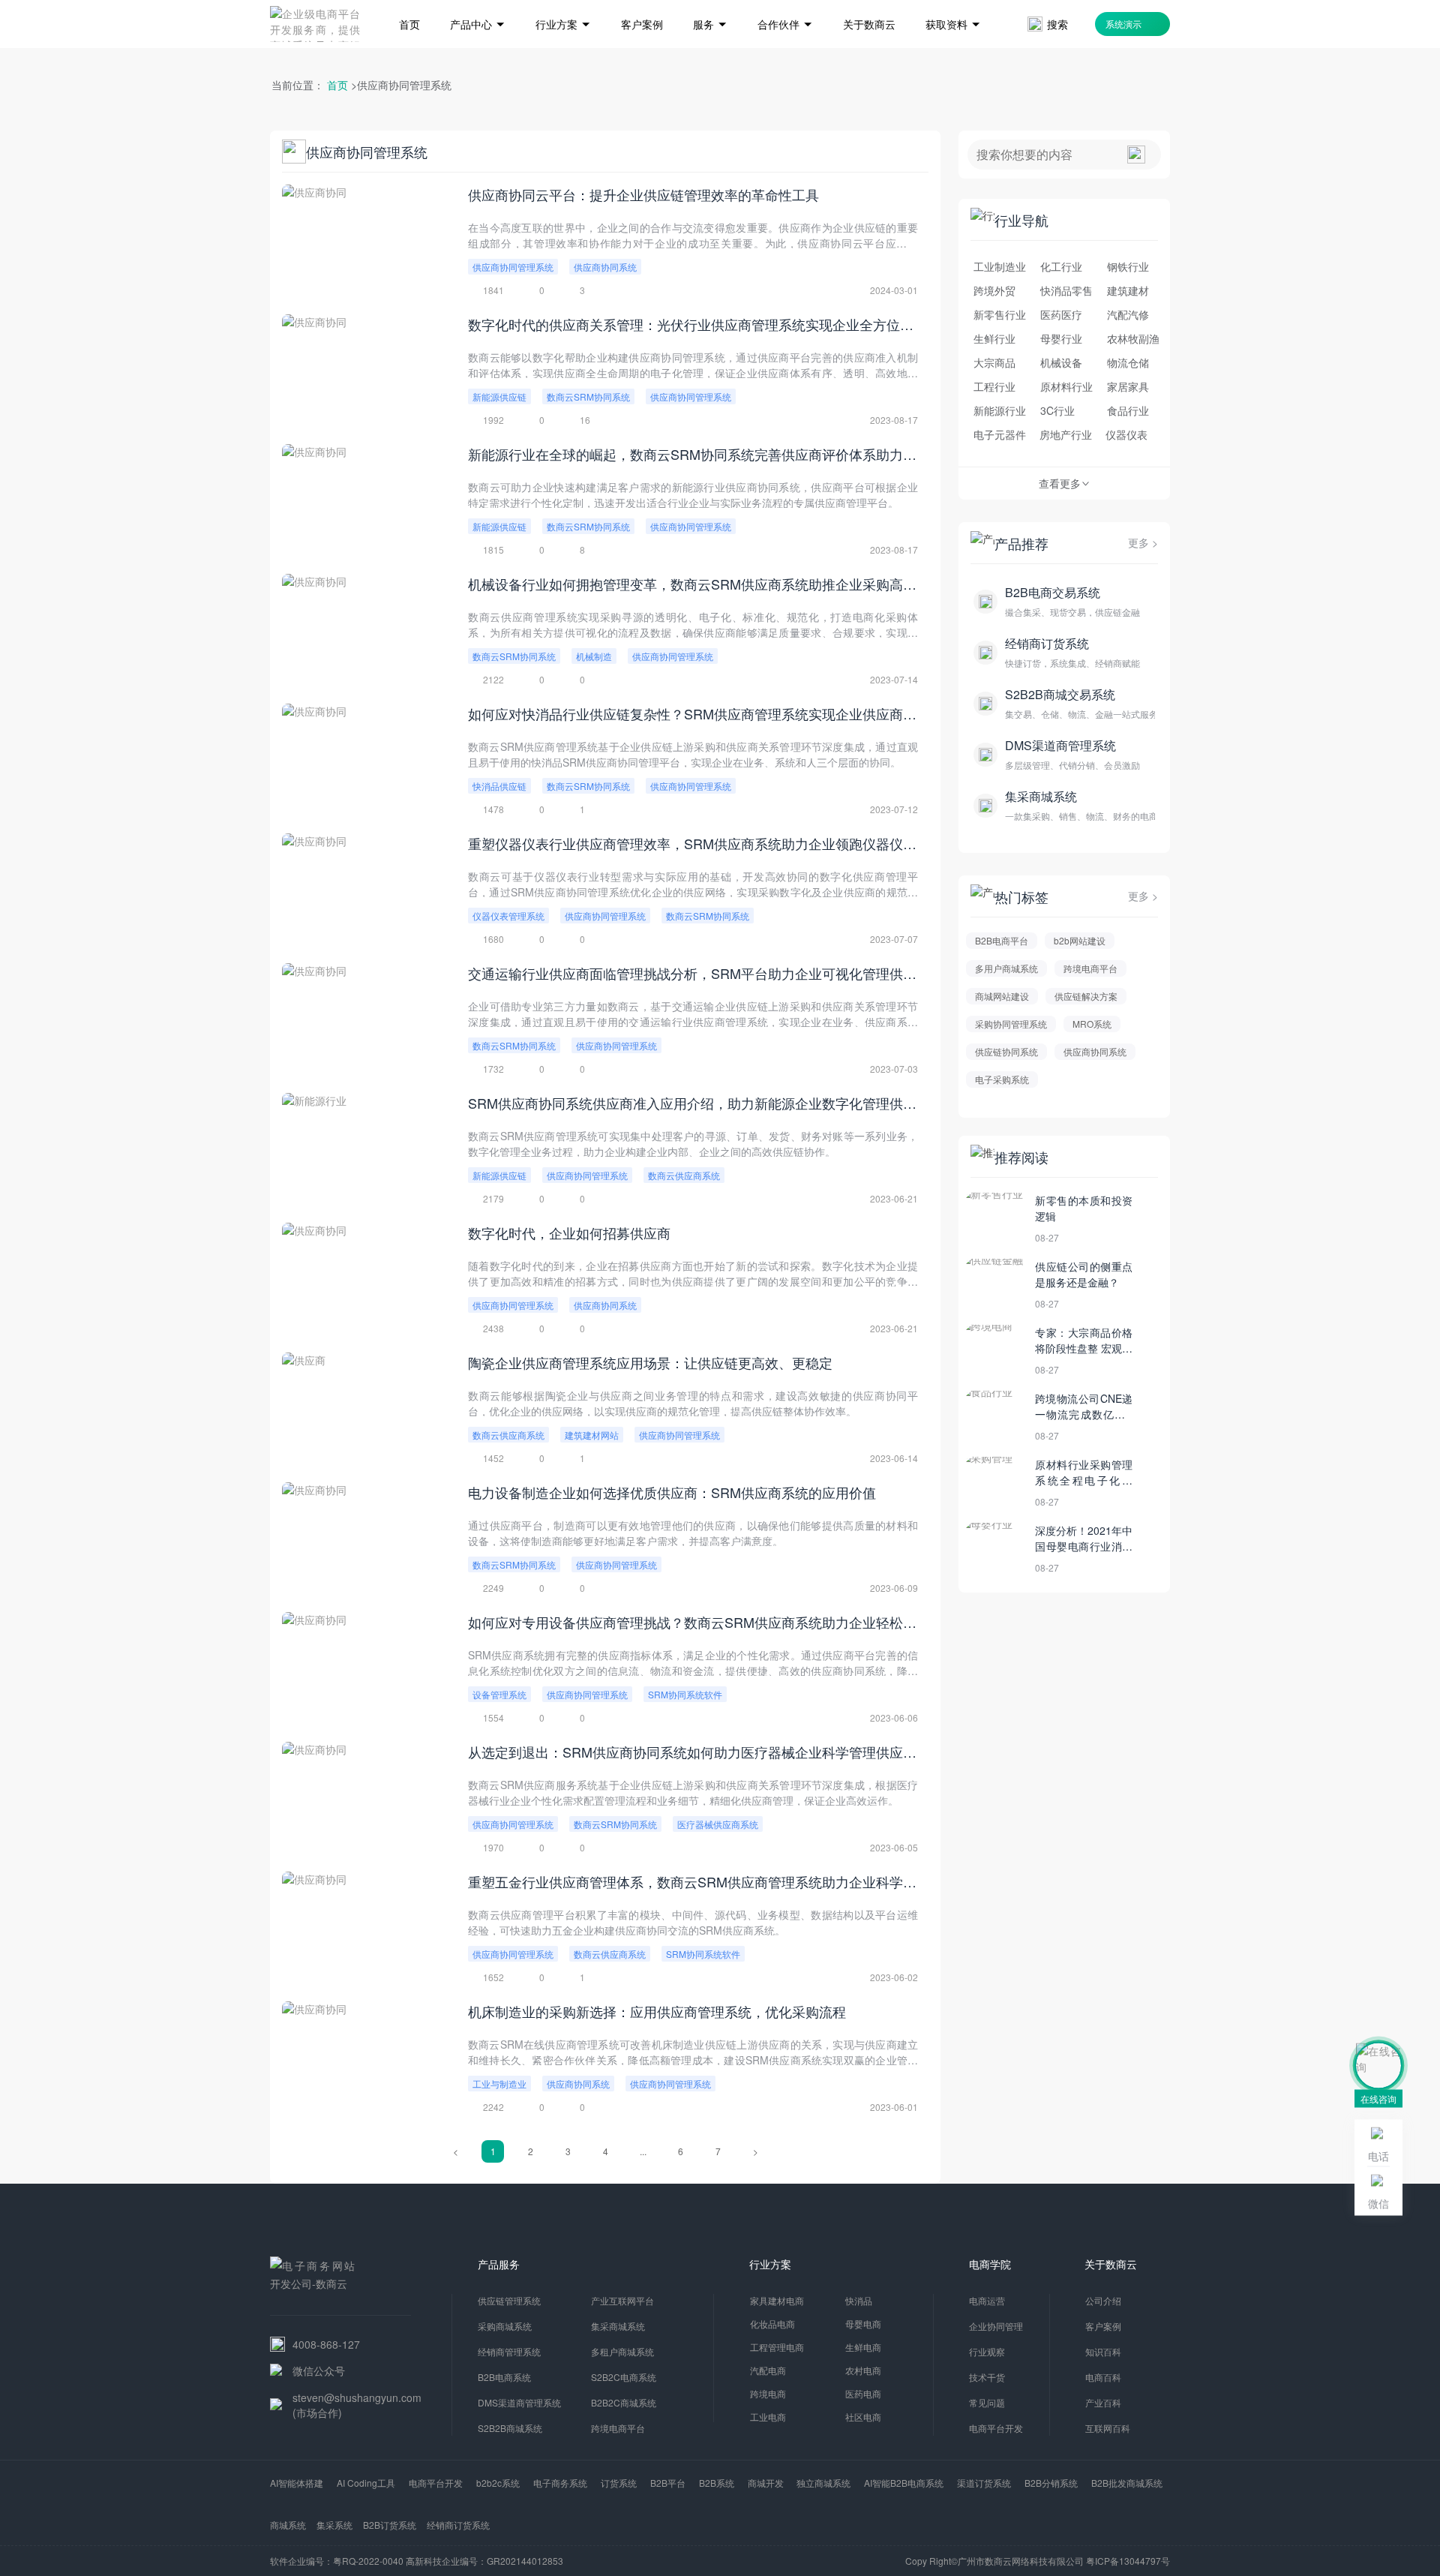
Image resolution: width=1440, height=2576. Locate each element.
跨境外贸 (994, 290)
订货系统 (619, 2483)
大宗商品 (994, 362)
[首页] (409, 2)
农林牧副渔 (1133, 338)
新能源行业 (1000, 410)
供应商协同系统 (605, 267)
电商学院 (990, 2264)
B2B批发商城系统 (1127, 2483)
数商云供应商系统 (684, 1175)
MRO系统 (1092, 1024)
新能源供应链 (499, 396)
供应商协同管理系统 (513, 267)
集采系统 (334, 2525)
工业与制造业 (499, 2084)
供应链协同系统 (1006, 1051)
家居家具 (1128, 386)
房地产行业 (1066, 434)
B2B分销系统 (1051, 2483)
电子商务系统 (560, 2483)
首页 (337, 85)
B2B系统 (717, 2483)
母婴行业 (1061, 338)
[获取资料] (953, 2)
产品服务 (499, 2264)
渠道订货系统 (984, 2483)
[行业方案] (563, 2)
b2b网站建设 (1080, 940)
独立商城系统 (823, 2483)
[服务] (710, 2)
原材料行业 (1066, 386)
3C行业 (1057, 410)
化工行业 (1061, 266)
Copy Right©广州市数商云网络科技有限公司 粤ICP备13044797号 (1038, 2561)
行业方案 (770, 2264)
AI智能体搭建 (297, 2483)
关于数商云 (1111, 2264)
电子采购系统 (1002, 1079)
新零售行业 (1000, 314)
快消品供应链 (499, 786)
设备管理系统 (499, 1694)
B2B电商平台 (1002, 940)
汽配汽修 (1128, 314)
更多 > (1143, 542)
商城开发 (766, 2483)
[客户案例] (642, 2)
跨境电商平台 (1090, 968)
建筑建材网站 (592, 1435)
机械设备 (1061, 362)
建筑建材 (1128, 290)
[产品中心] (478, 2)
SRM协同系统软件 (685, 1694)
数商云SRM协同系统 (588, 396)
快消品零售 (1066, 290)
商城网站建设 (1002, 996)
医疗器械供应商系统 (718, 1824)
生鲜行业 (994, 338)
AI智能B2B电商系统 (904, 2483)
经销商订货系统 (458, 2525)
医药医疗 (1061, 314)
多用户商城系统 (1006, 968)
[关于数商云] (869, 2)
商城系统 (288, 2525)
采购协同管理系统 (1011, 1024)
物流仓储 (1128, 362)
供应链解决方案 (1086, 996)
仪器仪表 (1126, 434)
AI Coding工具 (366, 2483)
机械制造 (594, 656)
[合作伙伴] (785, 2)
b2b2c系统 (498, 2483)
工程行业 (994, 386)
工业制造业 (1000, 266)
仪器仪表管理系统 (508, 916)
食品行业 (1128, 410)
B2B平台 (668, 2483)
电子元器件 (1000, 434)
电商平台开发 (436, 2483)
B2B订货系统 (390, 2525)
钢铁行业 (1128, 266)
